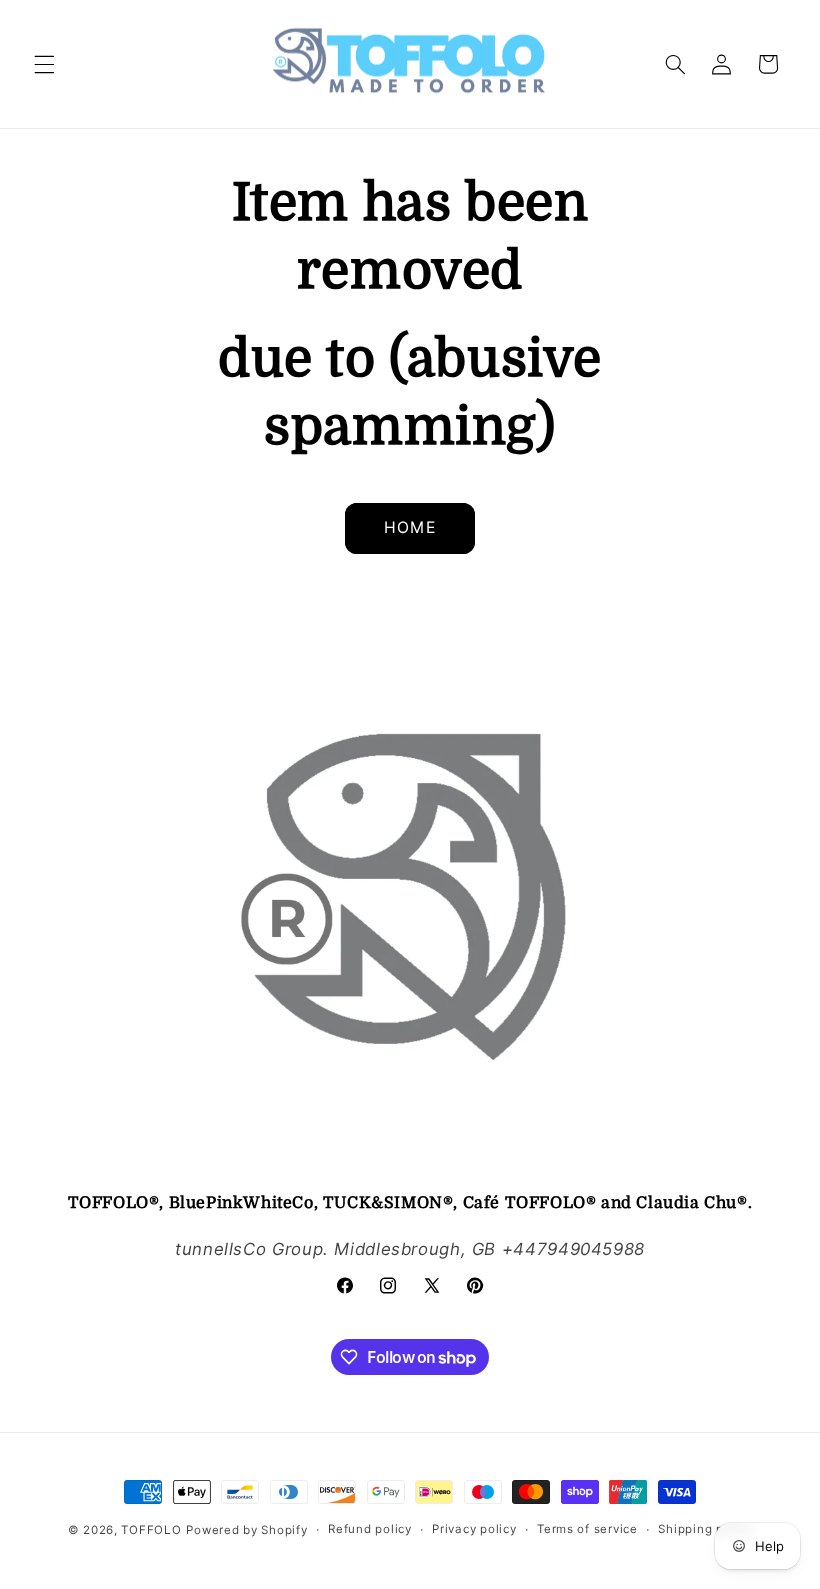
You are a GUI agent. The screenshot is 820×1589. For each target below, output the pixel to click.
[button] (44, 64)
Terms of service (587, 1529)
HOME (409, 527)
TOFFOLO (151, 1530)
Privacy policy (474, 1529)
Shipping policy (705, 1529)
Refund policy (370, 1529)
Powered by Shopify (246, 1530)
